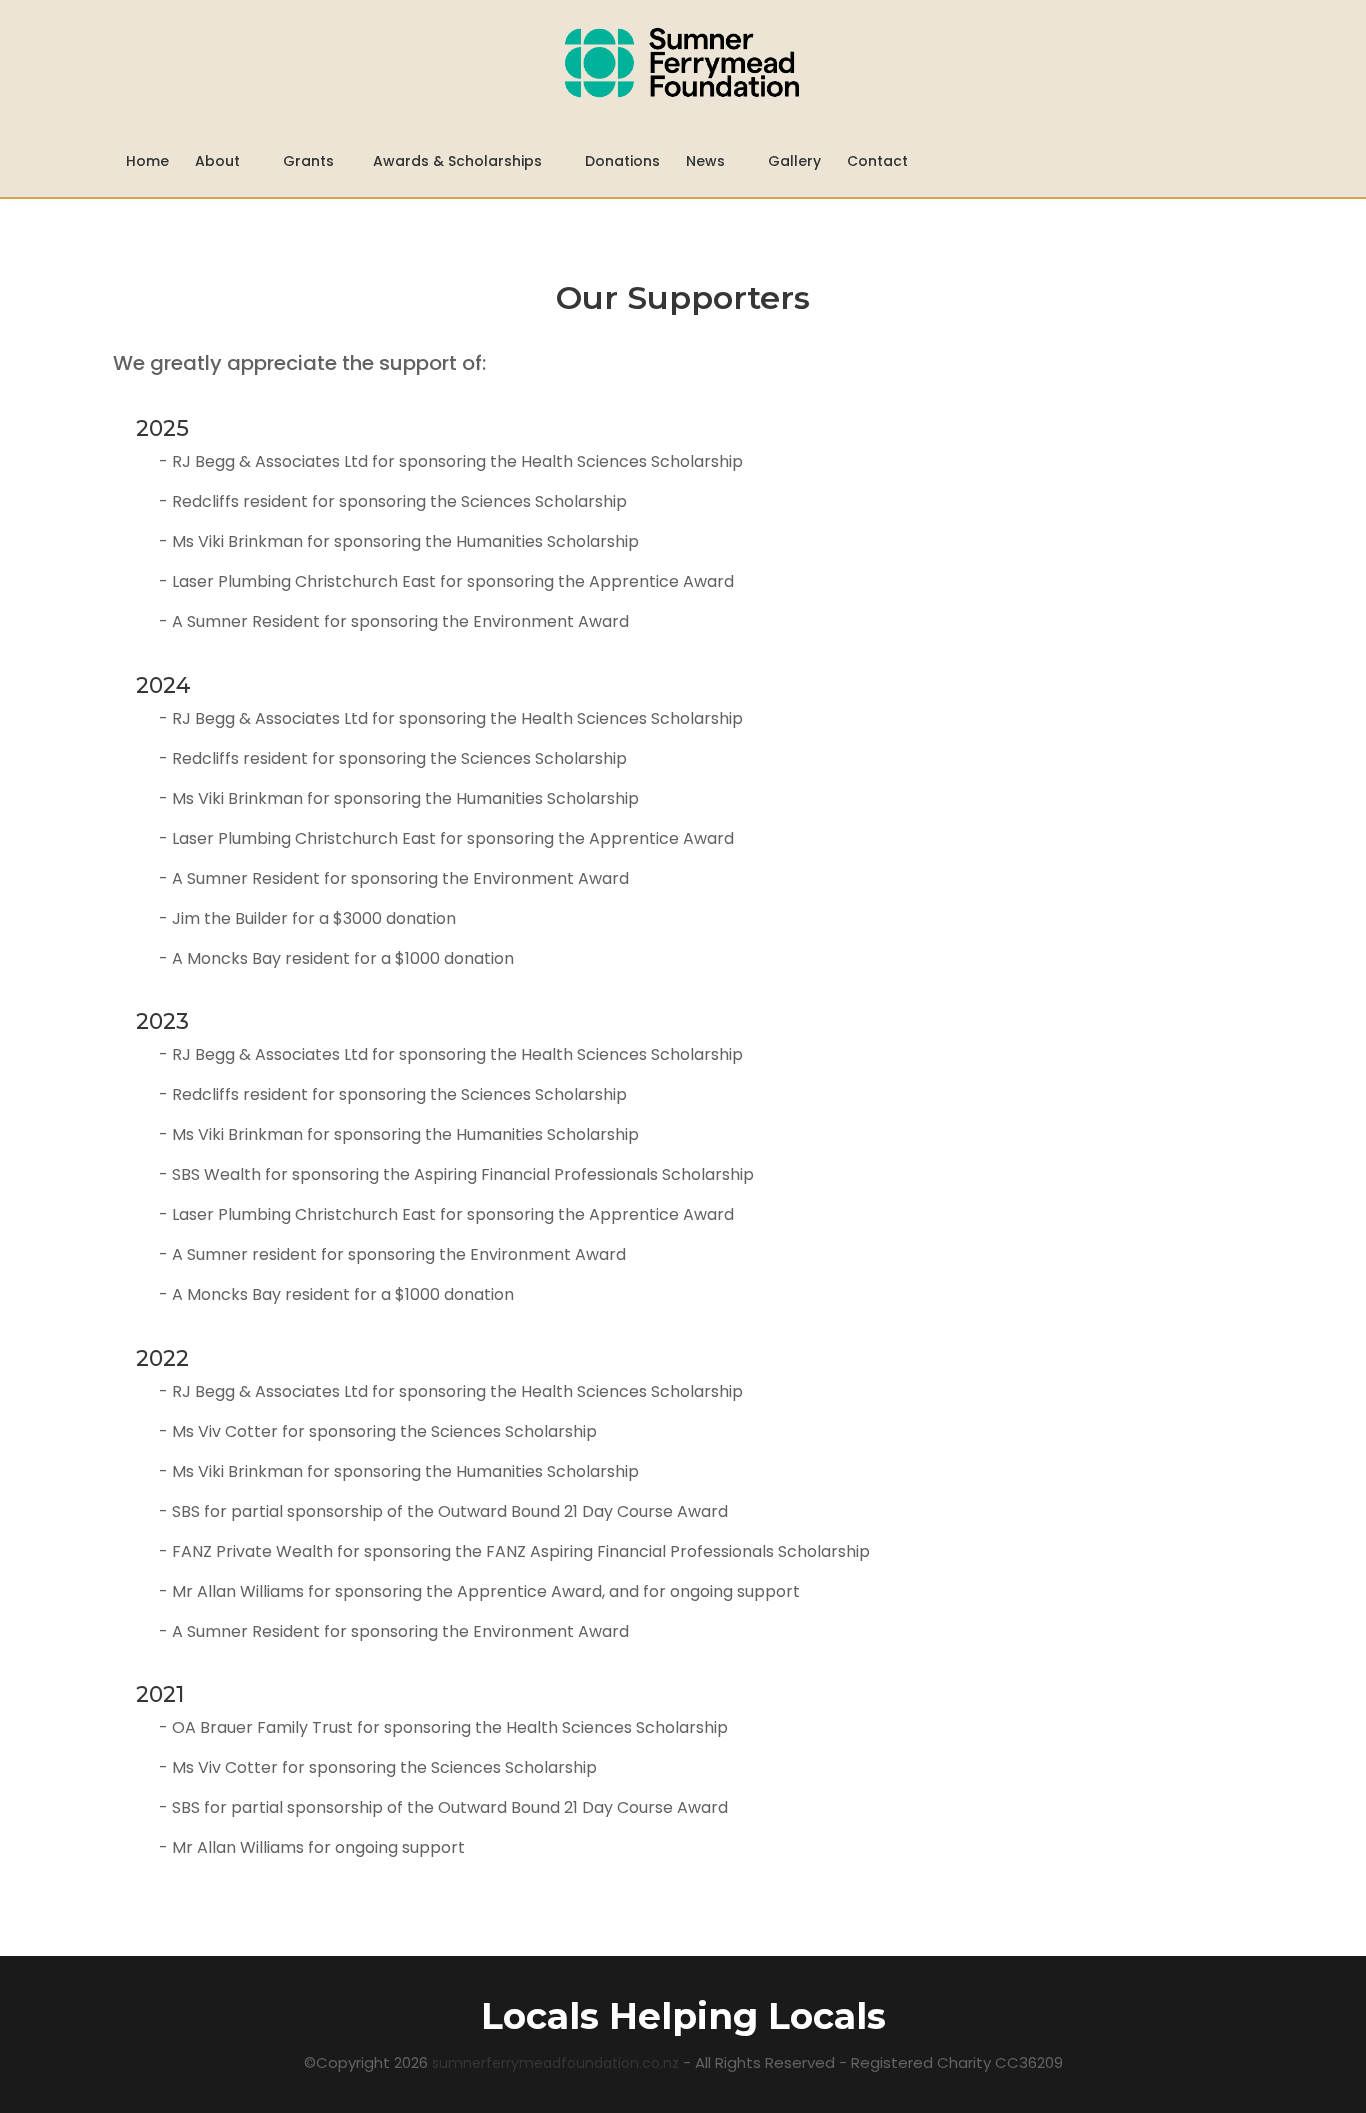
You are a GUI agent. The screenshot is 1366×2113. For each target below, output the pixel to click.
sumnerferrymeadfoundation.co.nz (557, 2063)
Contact (877, 161)
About (219, 161)
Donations (622, 161)
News (707, 161)
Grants (308, 161)
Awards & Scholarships (459, 161)
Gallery (794, 161)
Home (147, 161)
